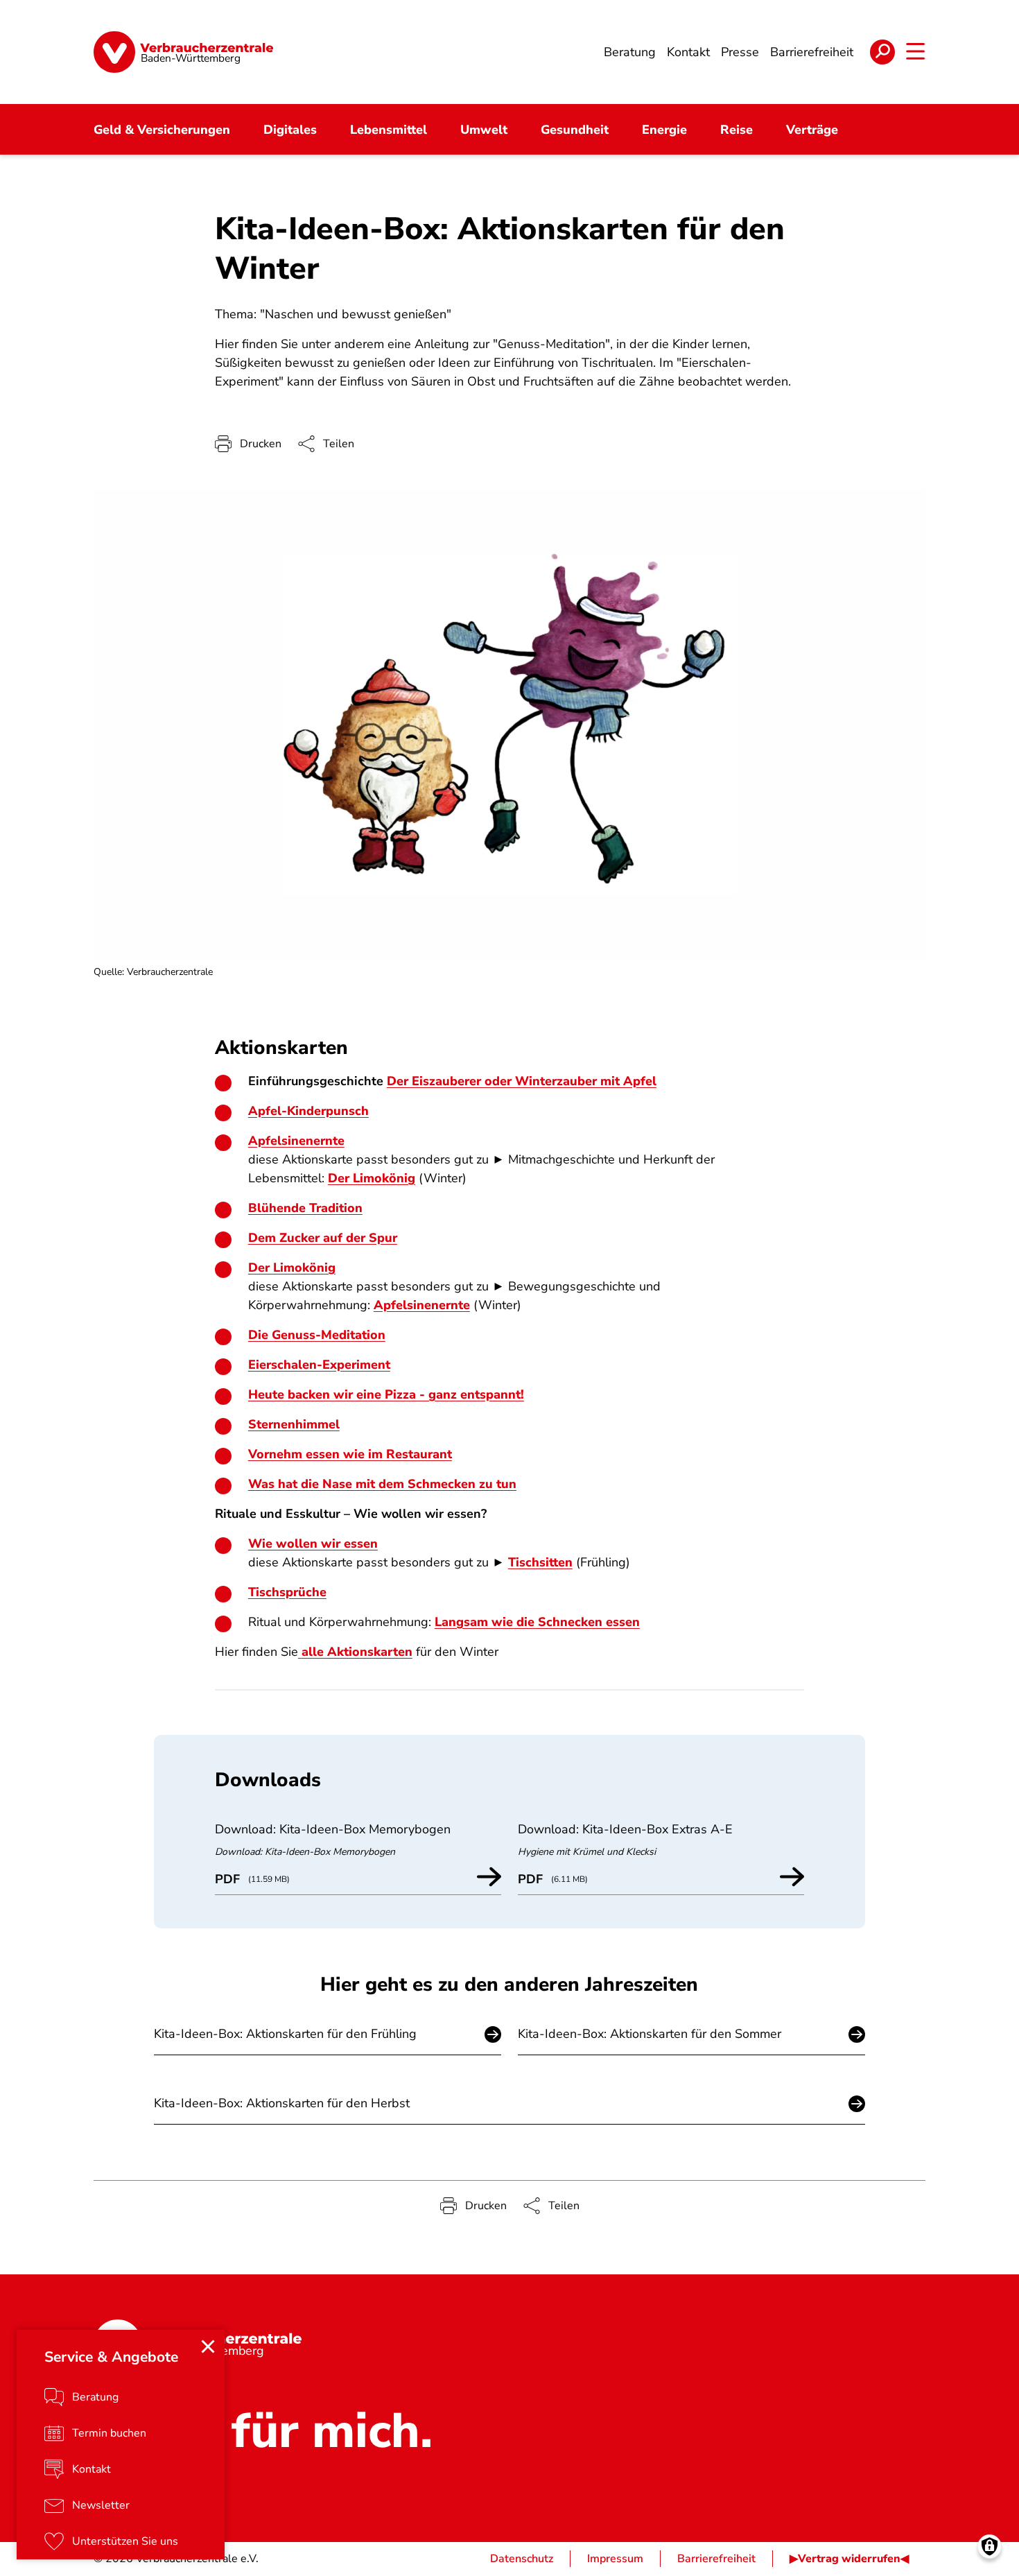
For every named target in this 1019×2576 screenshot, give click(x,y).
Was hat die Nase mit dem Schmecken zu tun (382, 1484)
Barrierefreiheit (716, 2559)
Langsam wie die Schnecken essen (537, 1622)
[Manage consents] (990, 2547)
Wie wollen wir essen (313, 1544)
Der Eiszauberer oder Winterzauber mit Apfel (522, 1081)
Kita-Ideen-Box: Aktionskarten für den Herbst (282, 2103)
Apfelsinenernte (296, 1141)
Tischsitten (540, 1562)
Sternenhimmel (294, 1424)
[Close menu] (208, 2346)
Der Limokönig (372, 1178)
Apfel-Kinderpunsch (308, 1111)
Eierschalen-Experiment (319, 1365)
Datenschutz (522, 2559)
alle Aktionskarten (357, 1652)
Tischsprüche (287, 1592)
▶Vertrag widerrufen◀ (849, 2559)
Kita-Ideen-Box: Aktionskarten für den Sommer (650, 2034)
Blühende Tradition (305, 1208)
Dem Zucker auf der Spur (323, 1238)
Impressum (615, 2559)
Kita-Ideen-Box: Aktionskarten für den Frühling (285, 2034)
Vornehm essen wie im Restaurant (350, 1454)
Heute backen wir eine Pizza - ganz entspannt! (386, 1394)
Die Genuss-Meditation (317, 1335)
